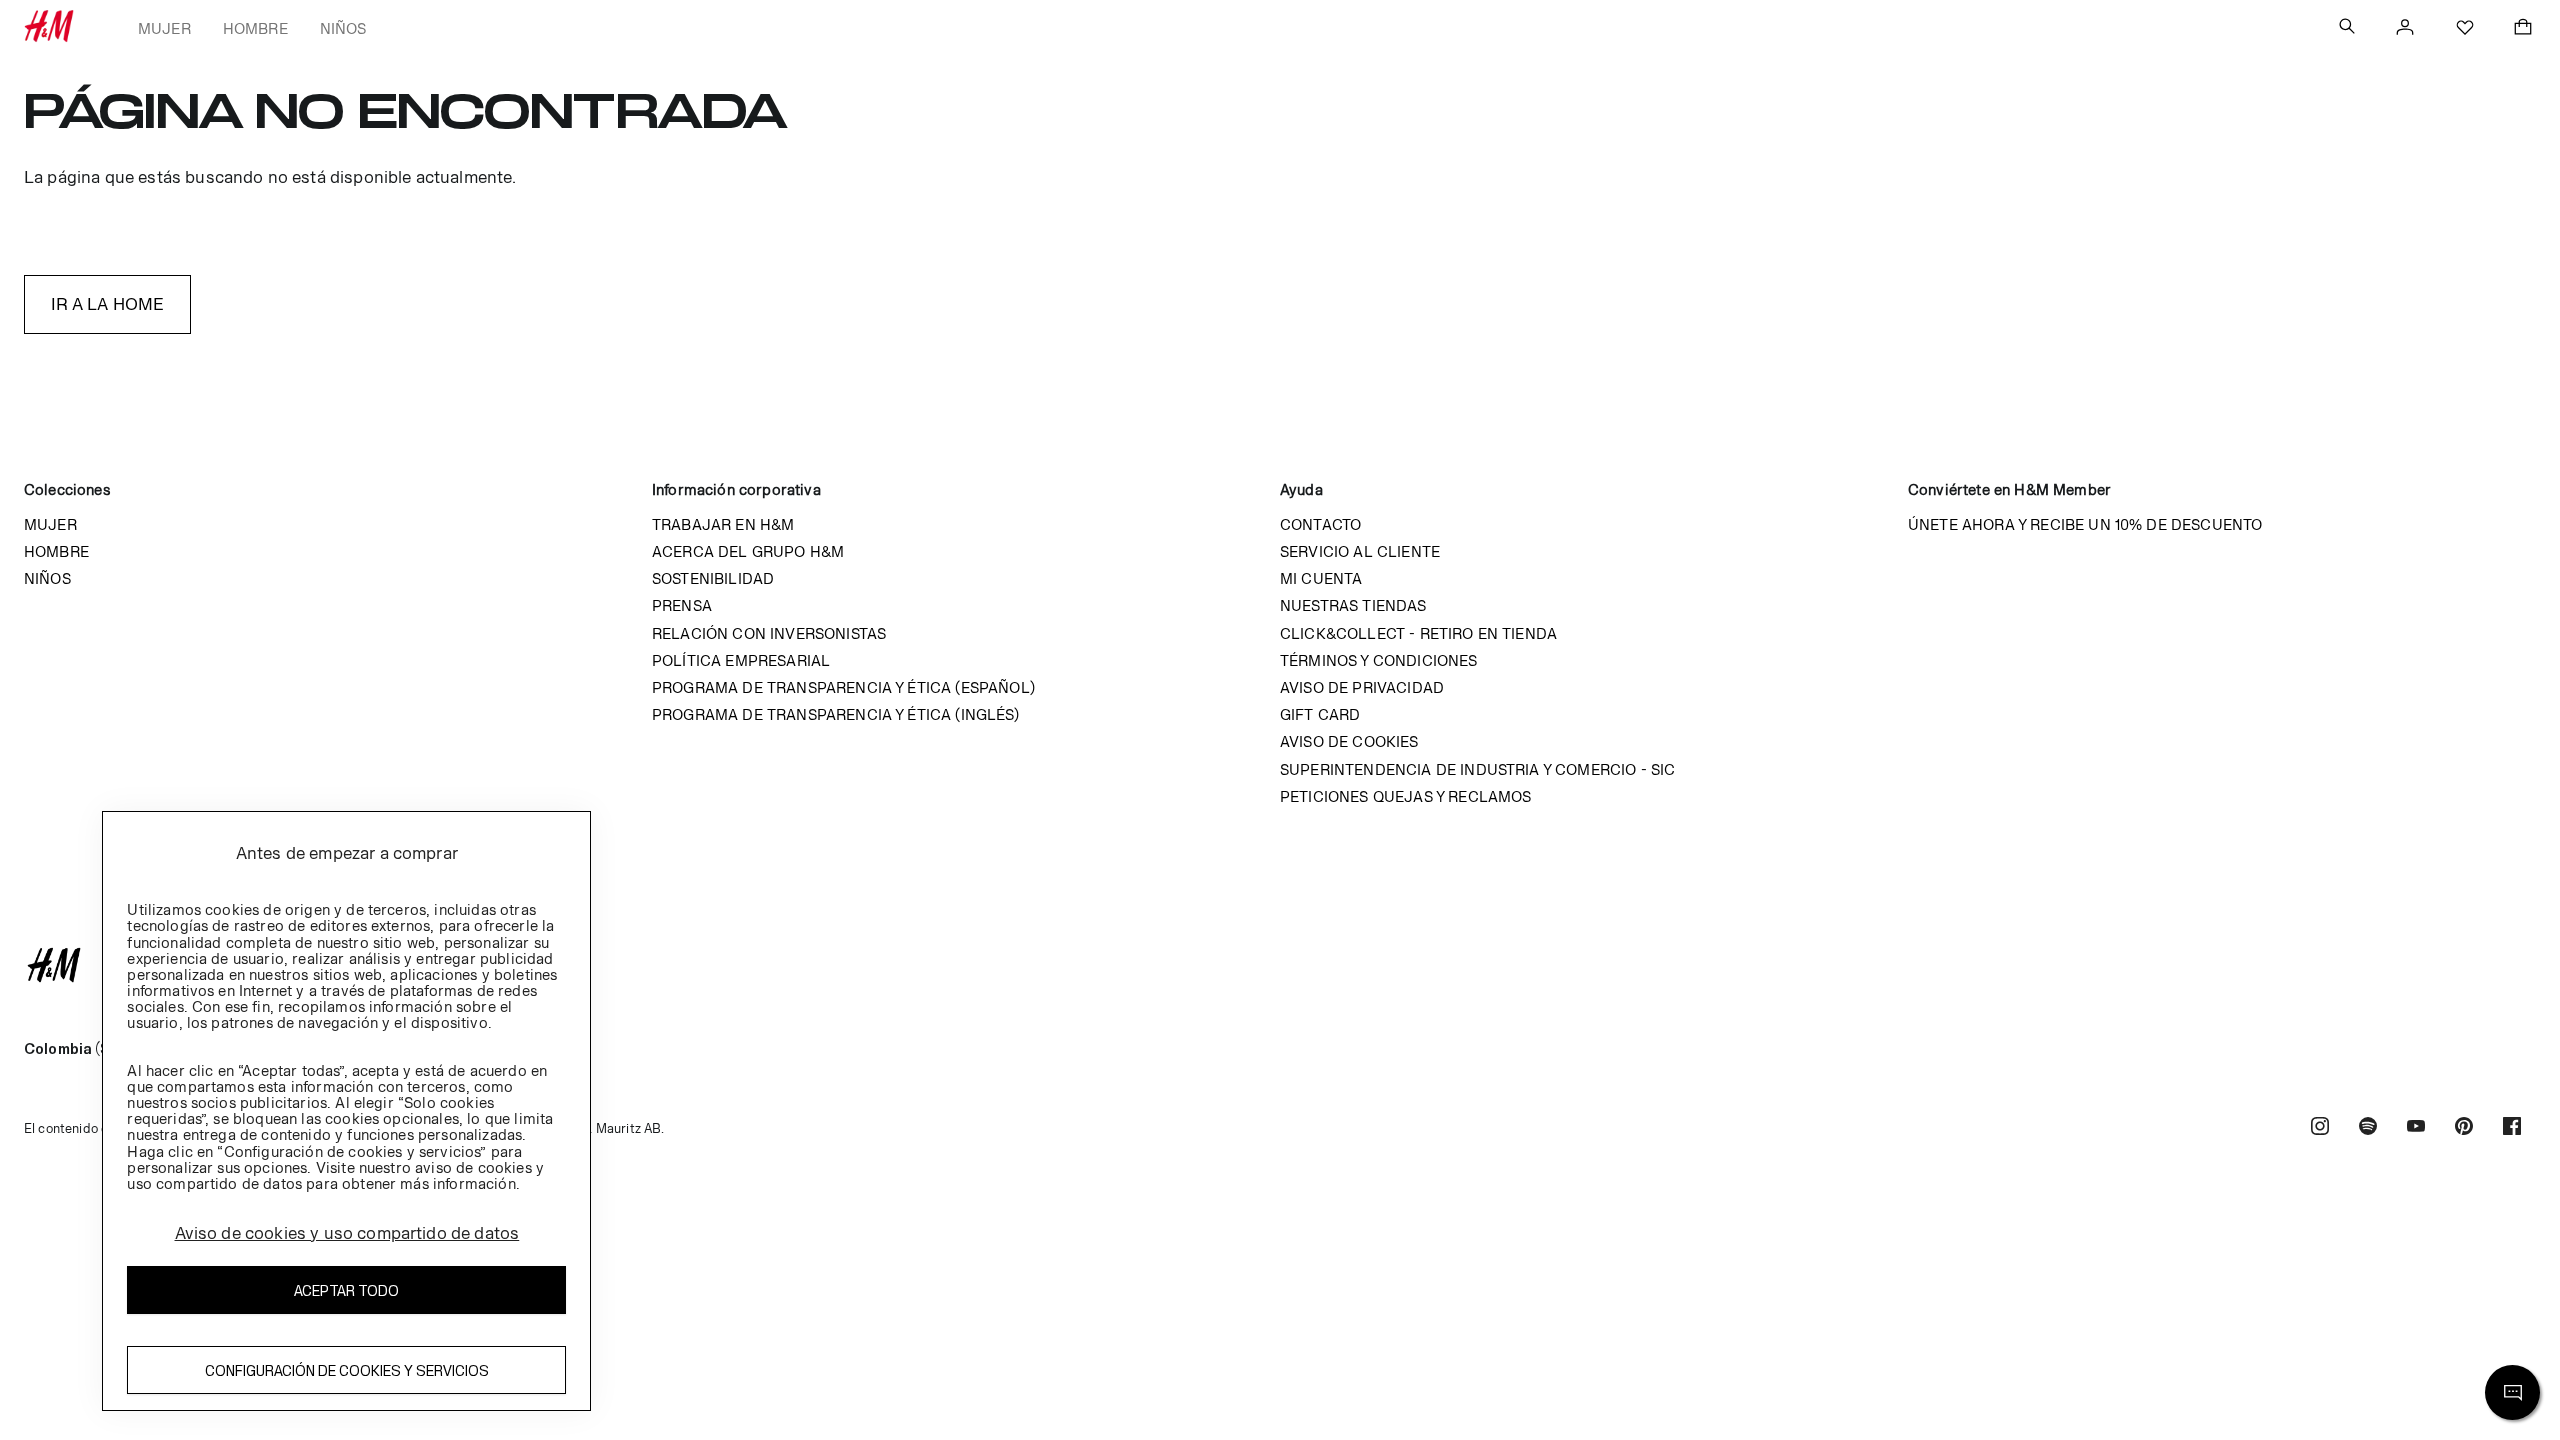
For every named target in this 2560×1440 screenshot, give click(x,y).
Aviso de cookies (1349, 741)
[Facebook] (2512, 1128)
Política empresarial (741, 660)
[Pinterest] (2464, 1128)
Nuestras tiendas (1353, 605)
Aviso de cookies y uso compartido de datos (347, 1233)
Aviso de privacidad (1362, 687)
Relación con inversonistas (769, 633)
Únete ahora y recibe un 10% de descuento (2085, 524)
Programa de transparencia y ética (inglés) (835, 714)
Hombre (255, 28)
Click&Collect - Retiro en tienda (1418, 633)
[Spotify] (2368, 1128)
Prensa (682, 605)
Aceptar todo (346, 1290)
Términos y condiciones (1379, 660)
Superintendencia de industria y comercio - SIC (1477, 769)
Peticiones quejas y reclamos (1405, 796)
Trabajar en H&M (723, 524)
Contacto (1320, 524)
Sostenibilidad (713, 578)
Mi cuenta (1321, 578)
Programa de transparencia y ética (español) (843, 687)
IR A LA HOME (108, 304)
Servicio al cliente (1360, 551)
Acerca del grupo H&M (748, 551)
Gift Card (1320, 714)
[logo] (1280, 965)
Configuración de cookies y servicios (347, 1370)
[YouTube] (2416, 1128)
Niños (343, 28)
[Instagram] (2320, 1128)
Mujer (164, 28)
